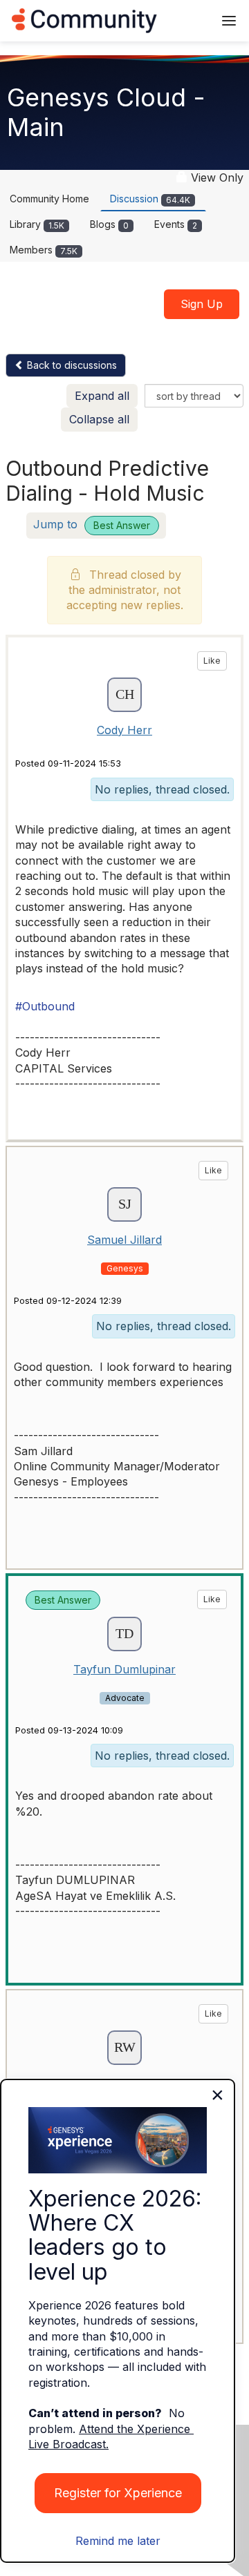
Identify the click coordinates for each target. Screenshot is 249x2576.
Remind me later (118, 2541)
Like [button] (212, 661)
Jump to (92, 524)
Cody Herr (124, 730)
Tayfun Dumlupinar (124, 1669)
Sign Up (202, 304)
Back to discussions (71, 365)
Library (37, 224)
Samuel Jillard (124, 1240)
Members (44, 250)
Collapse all (99, 419)
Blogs (109, 224)
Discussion (150, 199)
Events (176, 224)
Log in (185, 20)
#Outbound (45, 1006)
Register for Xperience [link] (118, 2493)
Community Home (49, 199)
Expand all (102, 396)
